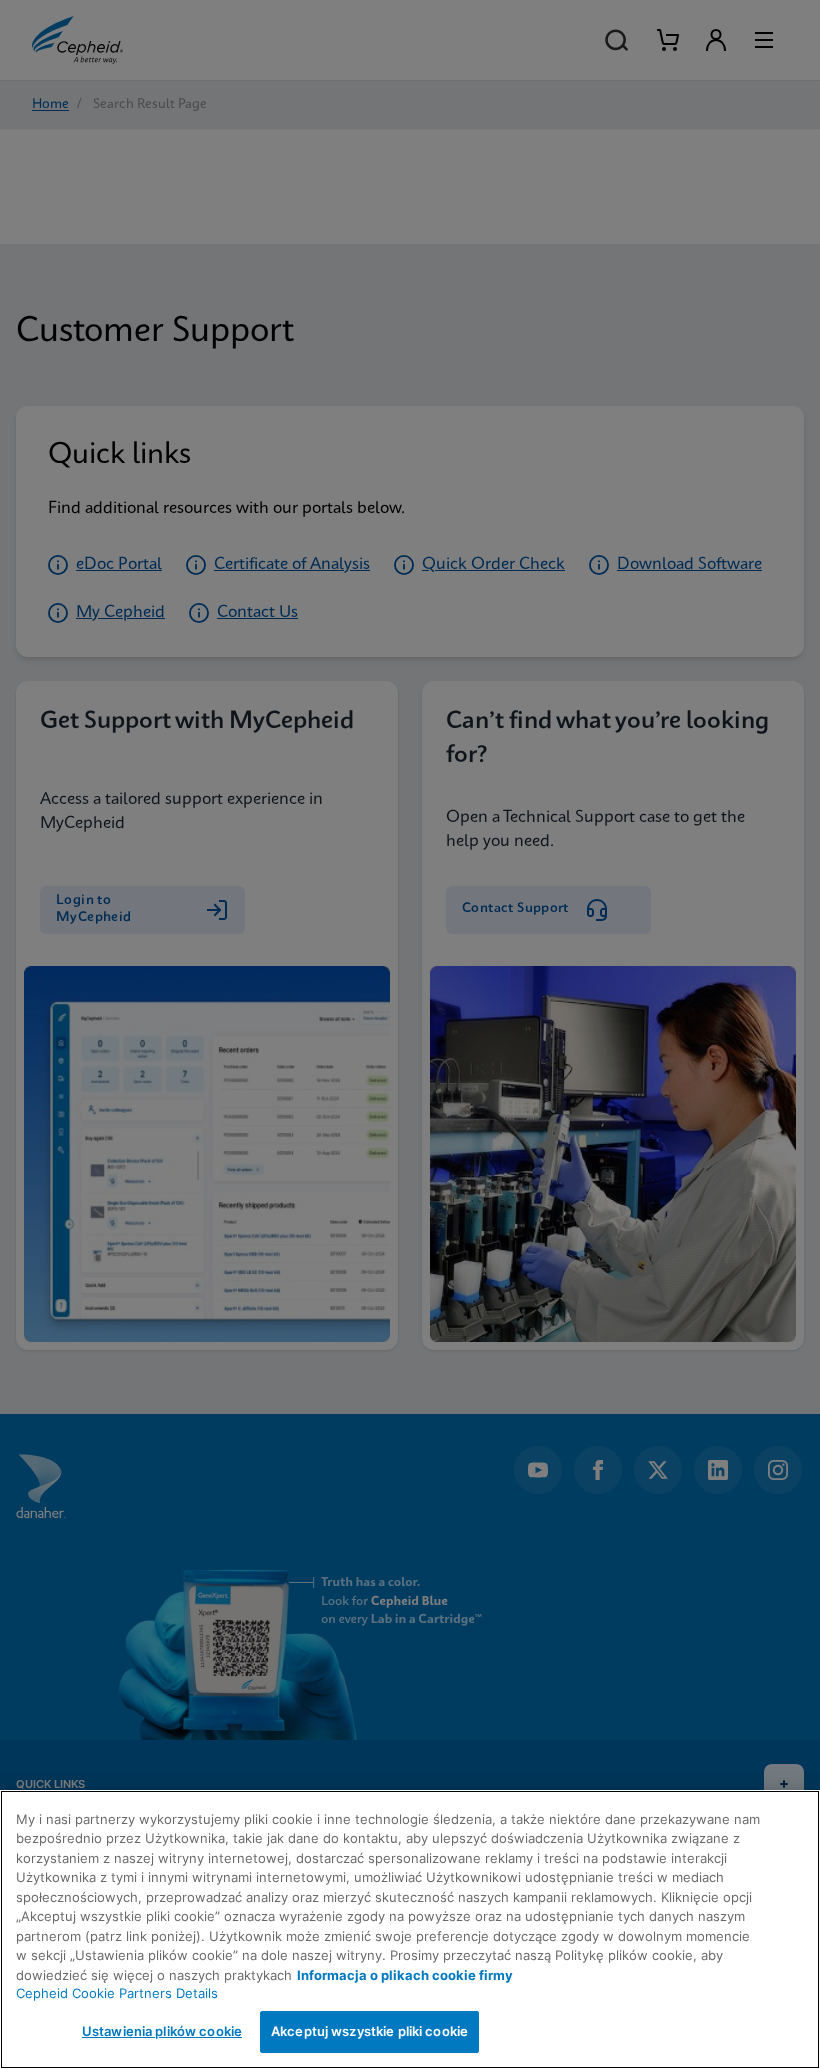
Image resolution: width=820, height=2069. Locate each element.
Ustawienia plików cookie (162, 2031)
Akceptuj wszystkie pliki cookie (369, 2031)
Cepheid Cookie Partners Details (117, 1993)
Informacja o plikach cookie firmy (405, 1975)
